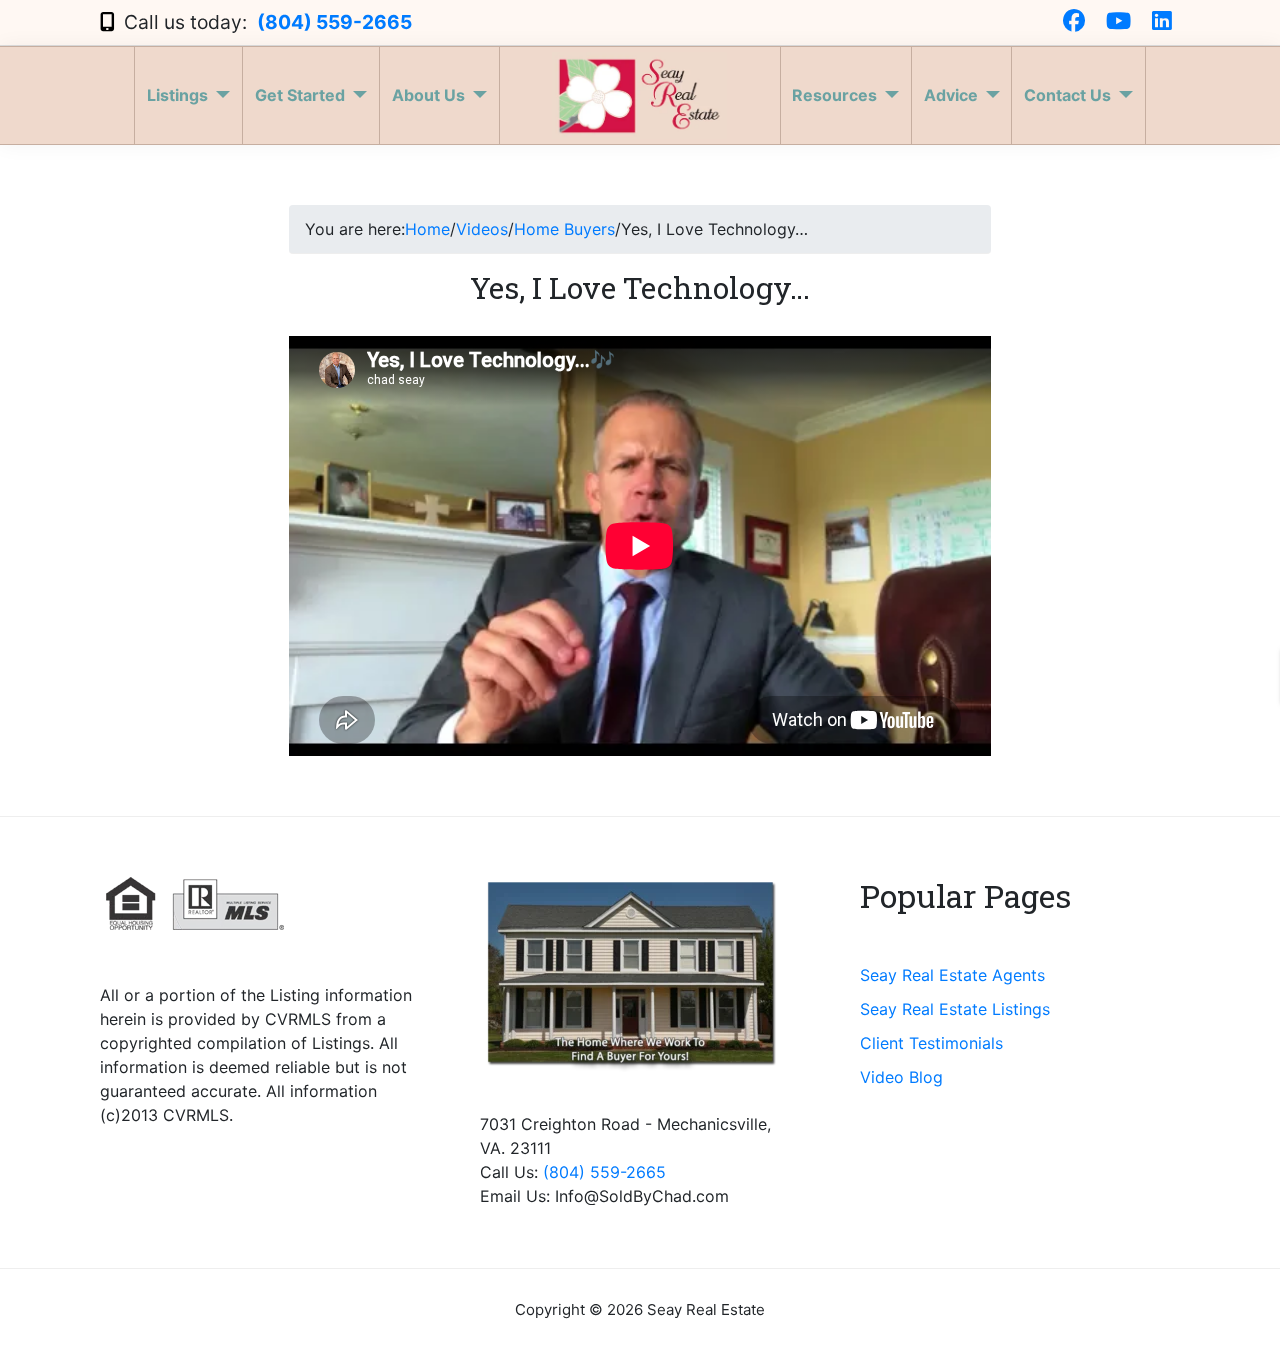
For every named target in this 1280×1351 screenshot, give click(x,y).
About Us (428, 95)
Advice (951, 95)
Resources (834, 95)
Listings (177, 95)
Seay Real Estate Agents (952, 975)
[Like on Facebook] (1074, 22)
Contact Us (1067, 95)
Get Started (300, 95)
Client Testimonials (931, 1043)
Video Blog (901, 1077)
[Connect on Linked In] (1162, 22)
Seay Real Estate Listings (955, 1009)
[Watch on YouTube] (1118, 22)
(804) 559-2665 (334, 22)
